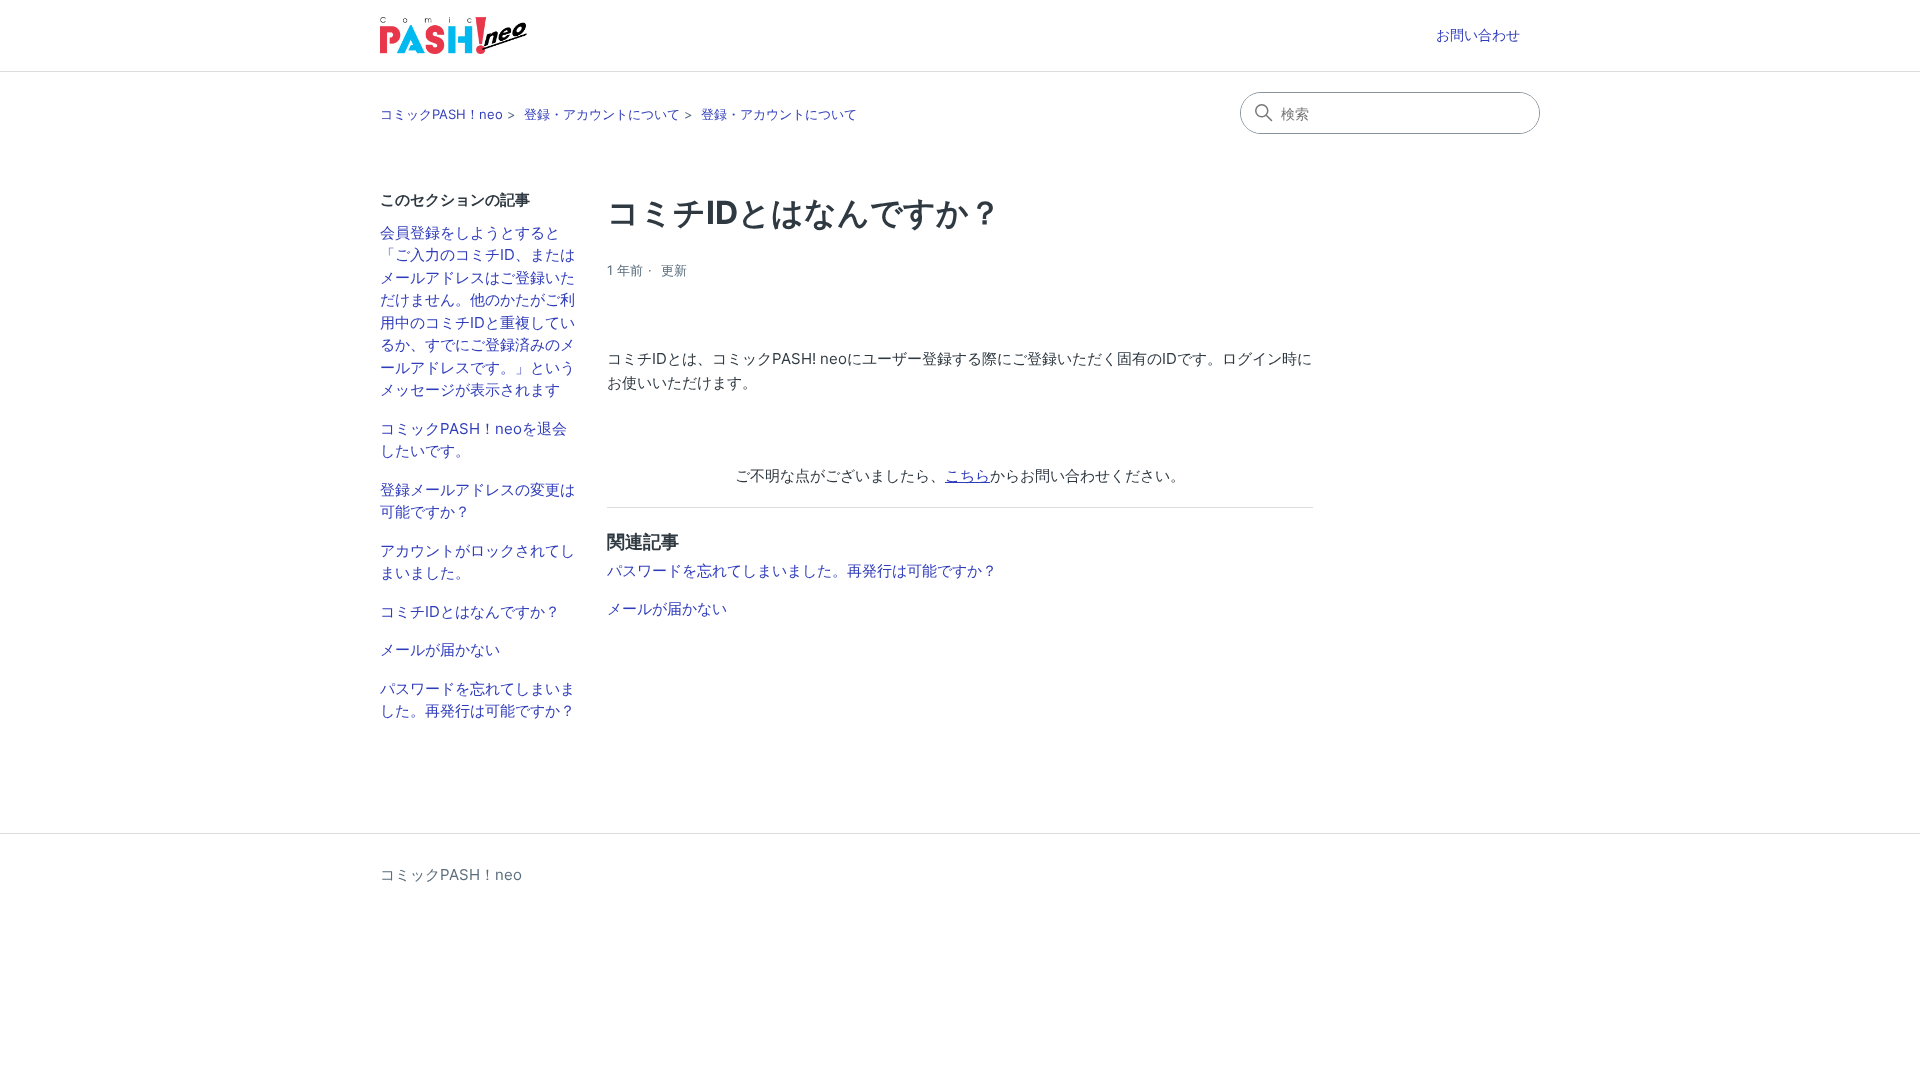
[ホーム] (453, 35)
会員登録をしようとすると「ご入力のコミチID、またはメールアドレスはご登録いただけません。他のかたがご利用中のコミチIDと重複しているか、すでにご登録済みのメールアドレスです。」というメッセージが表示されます (477, 311)
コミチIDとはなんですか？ (470, 611)
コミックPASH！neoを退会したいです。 (473, 440)
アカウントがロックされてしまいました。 (477, 562)
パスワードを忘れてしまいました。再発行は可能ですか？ (477, 700)
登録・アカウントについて (602, 114)
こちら (967, 475)
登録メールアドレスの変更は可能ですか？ (477, 501)
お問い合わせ (1478, 34)
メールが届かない (440, 649)
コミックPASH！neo (441, 114)
